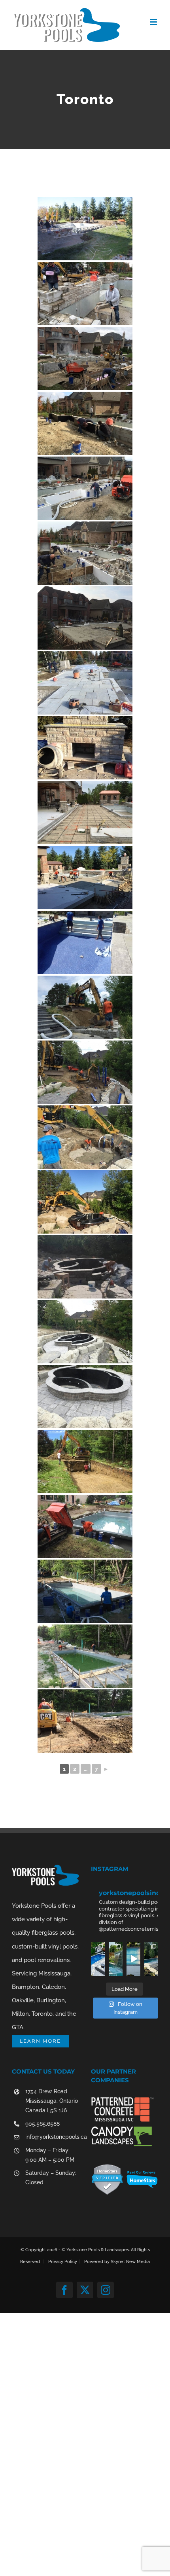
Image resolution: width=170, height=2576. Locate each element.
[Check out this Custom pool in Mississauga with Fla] (133, 1959)
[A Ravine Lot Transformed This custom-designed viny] (151, 1959)
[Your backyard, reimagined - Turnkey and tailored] (98, 1959)
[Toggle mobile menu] (154, 22)
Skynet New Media (130, 2262)
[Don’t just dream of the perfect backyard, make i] (116, 1959)
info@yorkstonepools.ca (52, 2137)
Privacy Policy (63, 2262)
